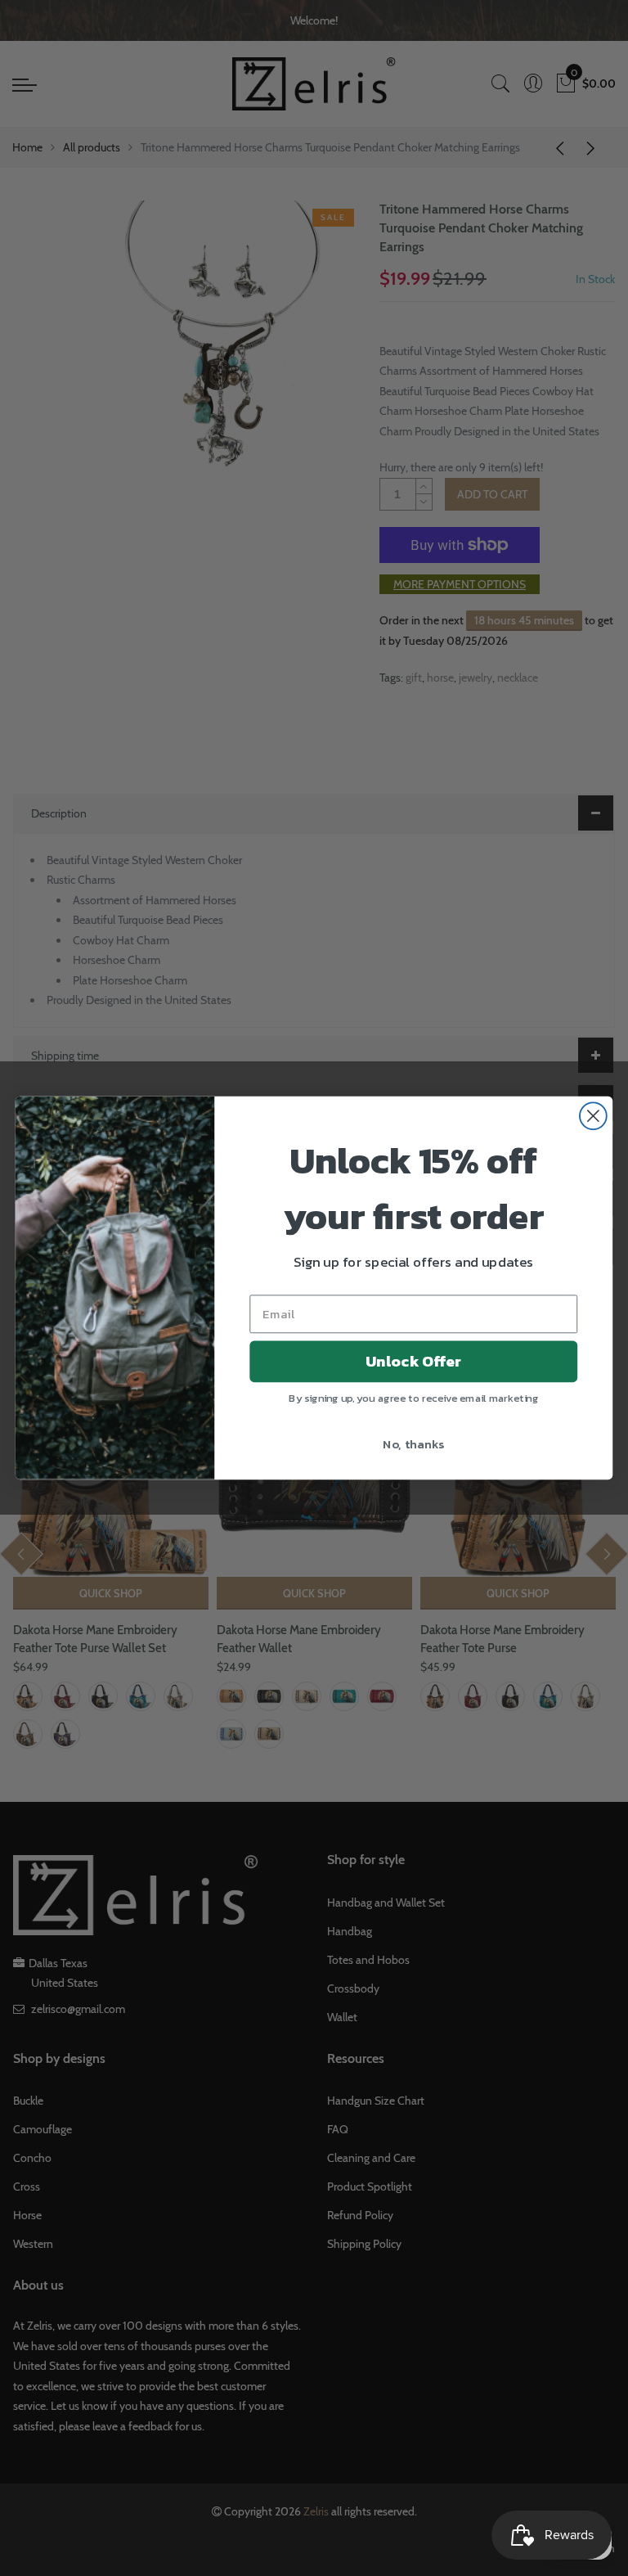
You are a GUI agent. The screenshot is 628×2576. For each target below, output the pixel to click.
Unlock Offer (413, 1362)
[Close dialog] (593, 1116)
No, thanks (413, 1443)
